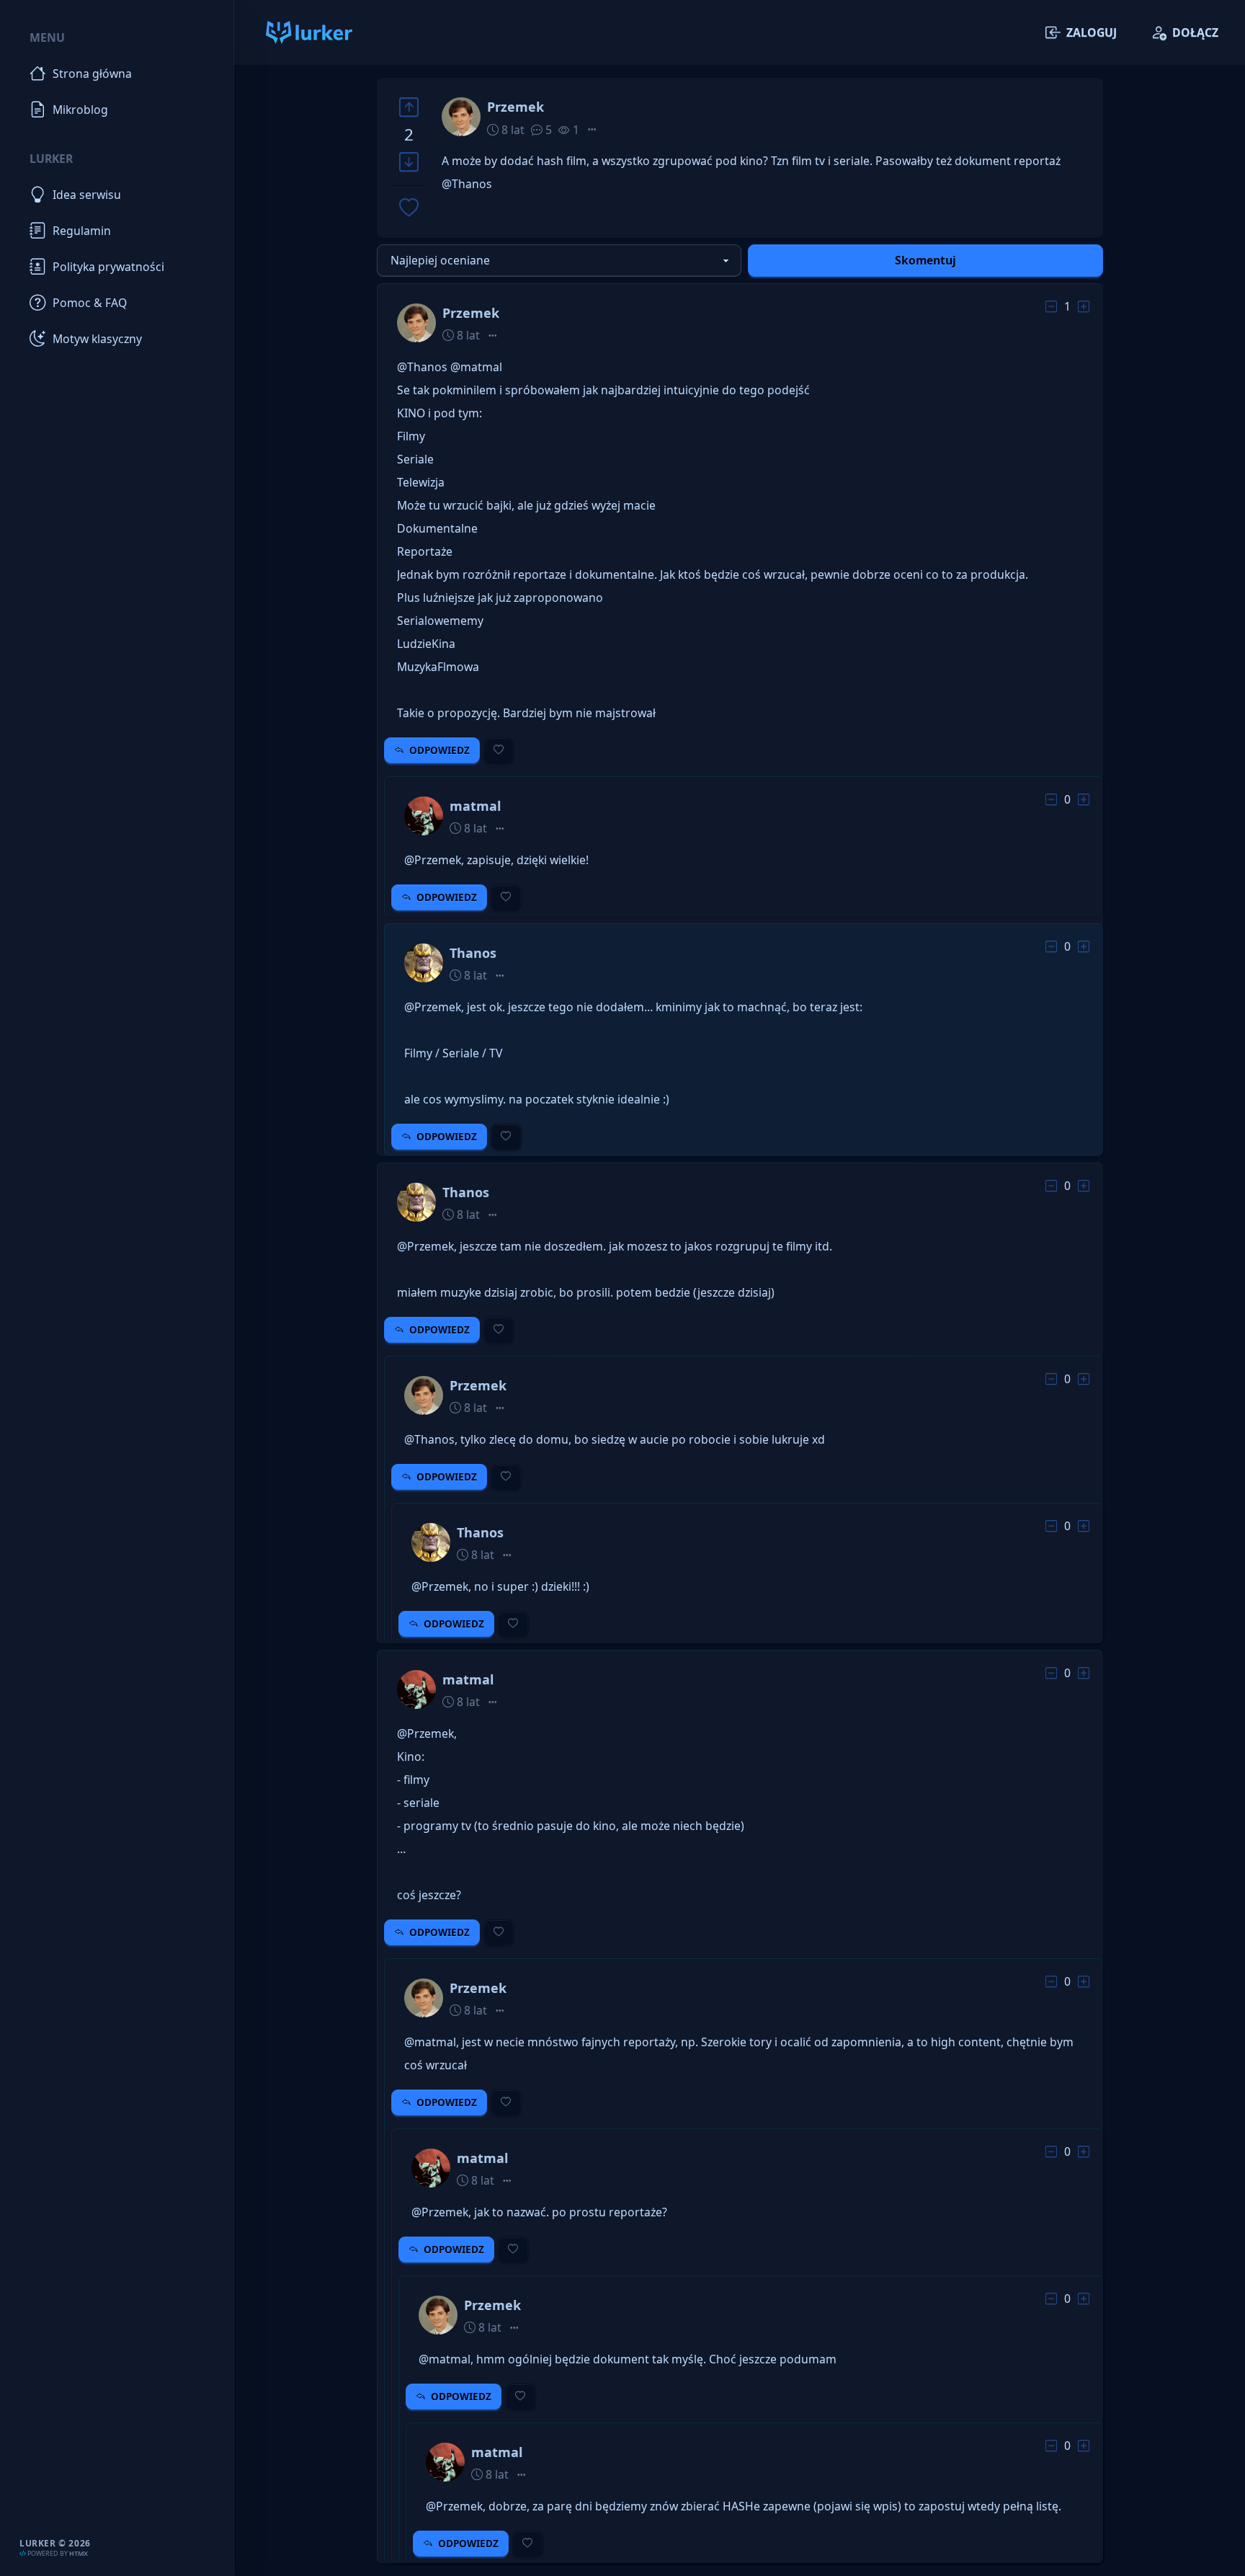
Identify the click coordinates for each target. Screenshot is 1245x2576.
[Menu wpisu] (592, 130)
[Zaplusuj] (409, 107)
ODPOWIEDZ (439, 750)
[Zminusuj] (409, 163)
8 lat (512, 130)
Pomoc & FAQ (90, 303)
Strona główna (92, 74)
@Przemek (433, 860)
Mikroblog (80, 110)
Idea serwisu (87, 195)
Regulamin (82, 231)
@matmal (476, 367)
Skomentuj (925, 260)
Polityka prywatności (108, 267)
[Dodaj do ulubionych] (409, 209)
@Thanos (467, 184)
